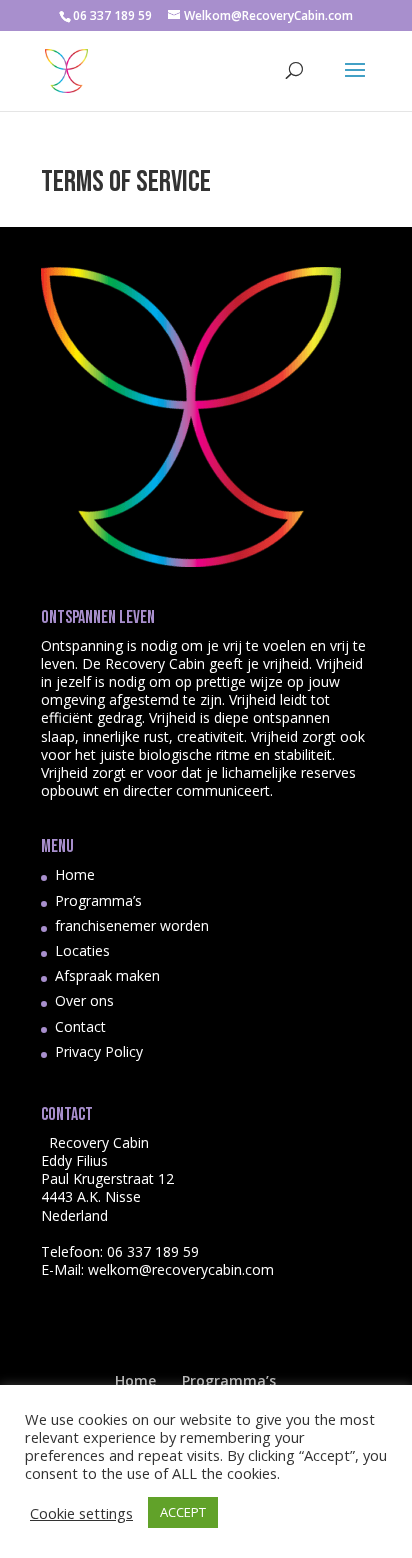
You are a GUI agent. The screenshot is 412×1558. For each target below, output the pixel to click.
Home (75, 874)
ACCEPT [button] (183, 1512)
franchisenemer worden (132, 925)
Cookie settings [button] (81, 1513)
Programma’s (98, 900)
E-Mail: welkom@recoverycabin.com (157, 1269)
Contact (80, 1026)
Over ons (84, 1000)
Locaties (82, 950)
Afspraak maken (107, 975)
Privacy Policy (99, 1051)
